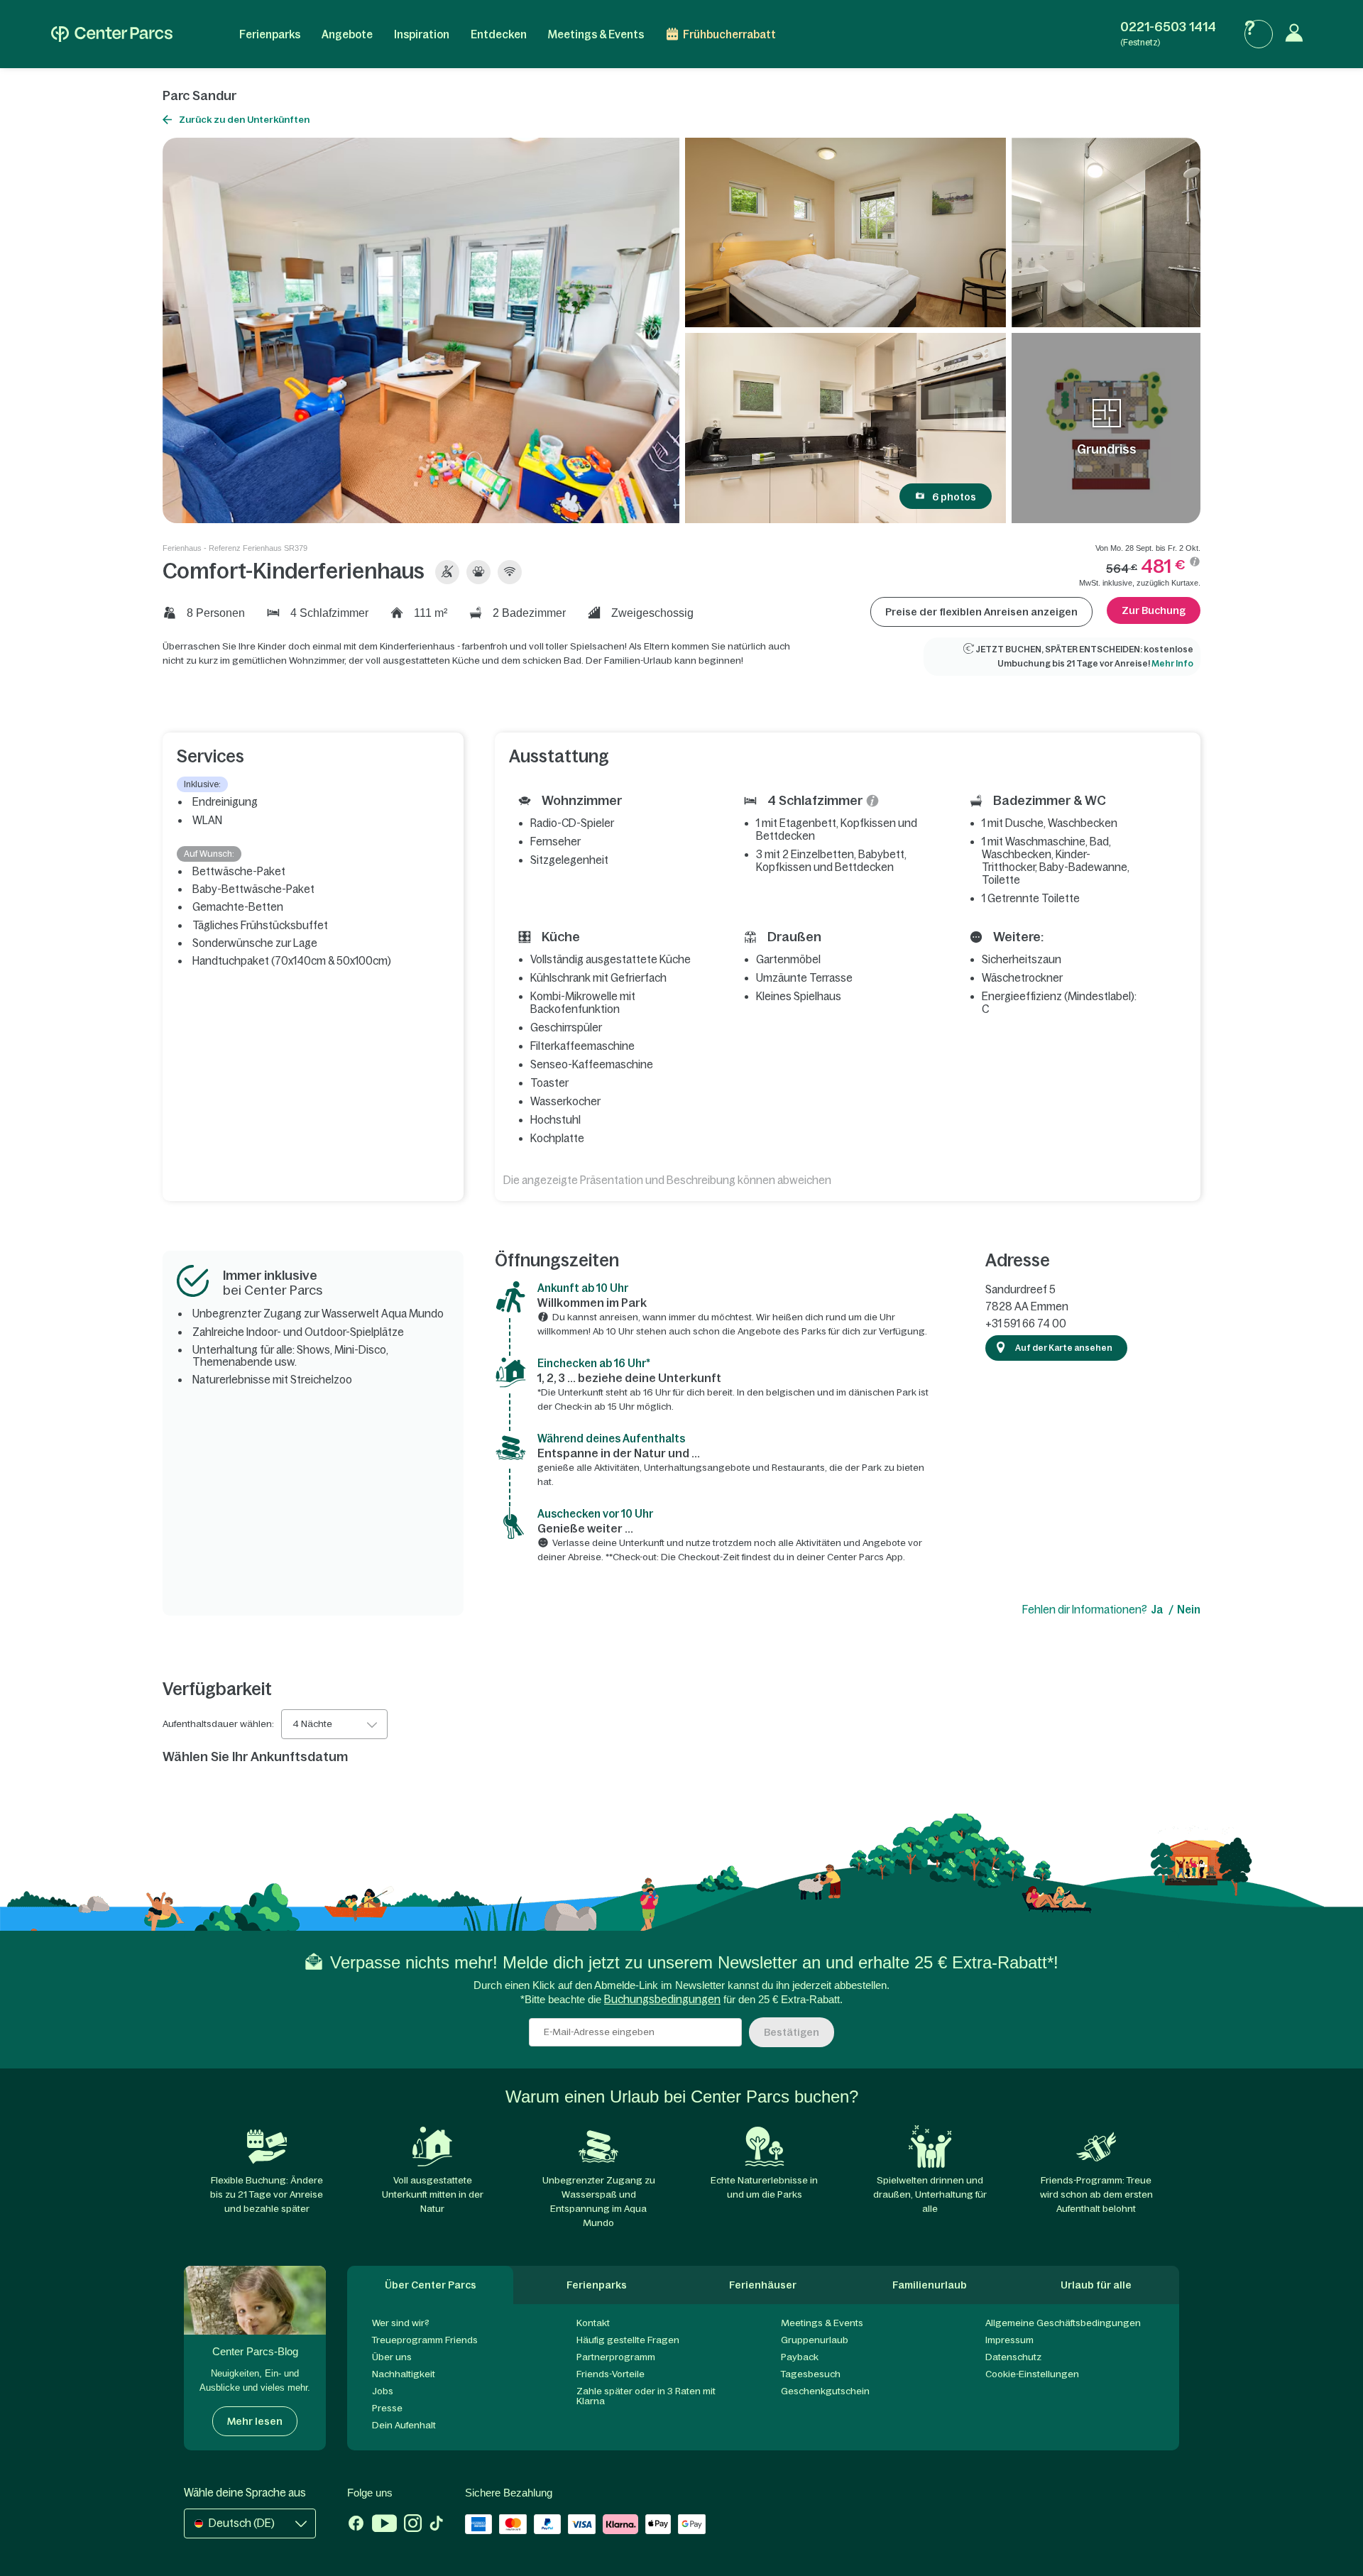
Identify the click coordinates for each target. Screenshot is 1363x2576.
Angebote (347, 34)
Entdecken (499, 34)
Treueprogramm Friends (425, 2340)
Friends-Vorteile (611, 2374)
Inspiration (422, 34)
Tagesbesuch (811, 2374)
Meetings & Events (596, 34)
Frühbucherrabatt (729, 34)
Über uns (392, 2357)
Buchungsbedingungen (662, 1999)
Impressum (1009, 2340)
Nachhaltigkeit (404, 2374)
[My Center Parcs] (1298, 34)
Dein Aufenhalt (404, 2425)
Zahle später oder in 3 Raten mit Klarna (646, 2396)
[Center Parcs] (112, 34)
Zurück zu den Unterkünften (244, 120)
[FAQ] (1259, 34)
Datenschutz (1013, 2357)
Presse (387, 2408)
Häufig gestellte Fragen (628, 2340)
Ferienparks (270, 34)
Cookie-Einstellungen (1032, 2374)
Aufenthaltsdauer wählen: (218, 1724)
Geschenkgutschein (825, 2391)
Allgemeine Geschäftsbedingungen (1063, 2323)
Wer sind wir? (401, 2323)
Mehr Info (1172, 664)
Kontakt (593, 2323)
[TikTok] (436, 2525)
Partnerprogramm (616, 2357)
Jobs (383, 2391)
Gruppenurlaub (815, 2340)
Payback (800, 2357)
